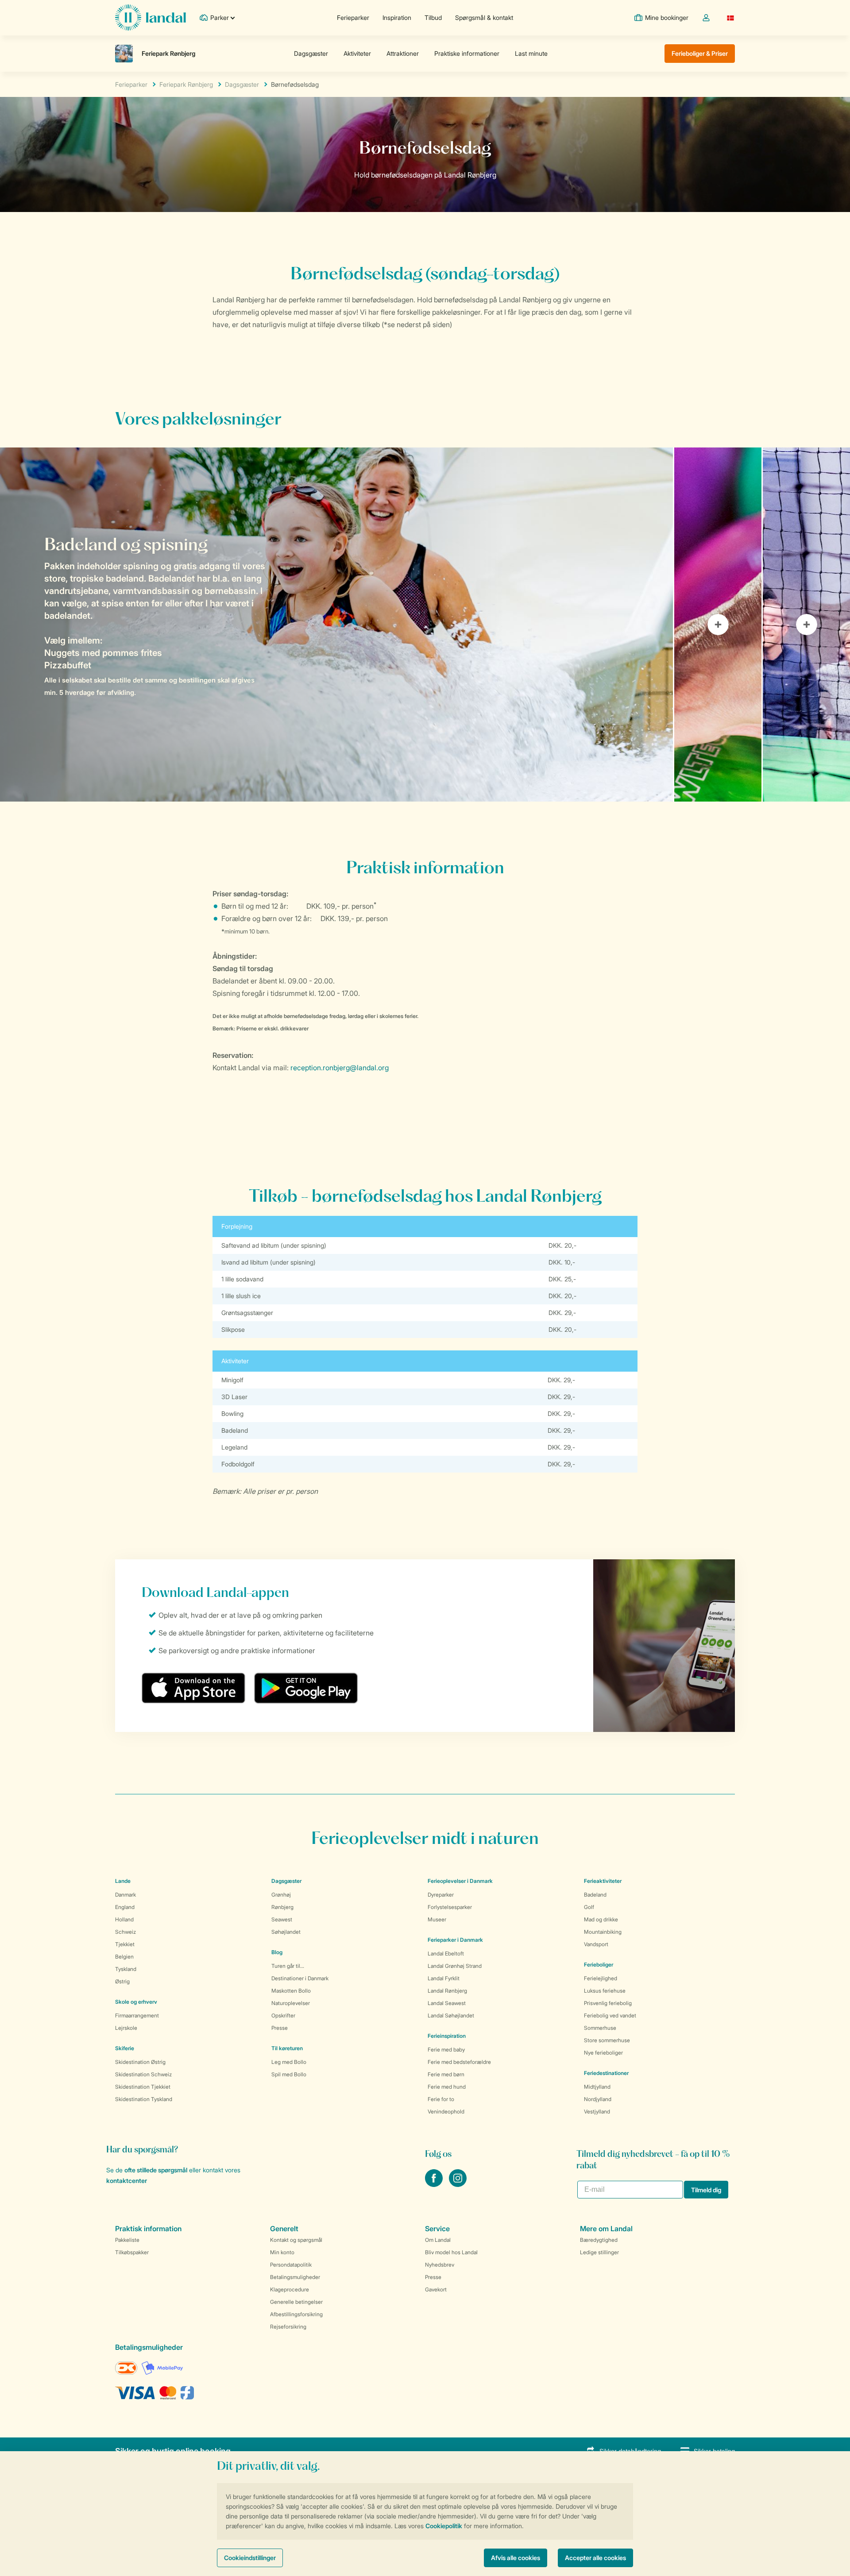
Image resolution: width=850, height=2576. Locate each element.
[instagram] (458, 2184)
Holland (124, 1919)
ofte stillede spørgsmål (156, 2170)
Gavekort (436, 2289)
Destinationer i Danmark (300, 1978)
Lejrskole (126, 2028)
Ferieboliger (599, 1965)
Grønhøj (281, 1895)
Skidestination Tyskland (144, 2099)
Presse (280, 2028)
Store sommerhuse (607, 2040)
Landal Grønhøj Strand (455, 1966)
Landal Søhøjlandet (451, 2015)
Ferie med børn (446, 2074)
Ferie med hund (447, 2087)
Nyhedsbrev (440, 2265)
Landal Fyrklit (444, 1978)
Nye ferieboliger (603, 2053)
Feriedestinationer (606, 2073)
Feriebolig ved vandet (610, 2015)
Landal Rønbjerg (447, 1991)
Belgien (124, 1957)
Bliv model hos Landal (451, 2252)
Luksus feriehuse (605, 1991)
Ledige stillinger (599, 2252)
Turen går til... (288, 1966)
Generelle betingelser (296, 2302)
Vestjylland (597, 2111)
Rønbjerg (282, 1907)
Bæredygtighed (599, 2240)
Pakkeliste (127, 2240)
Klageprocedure (290, 2289)
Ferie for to (441, 2099)
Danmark (126, 1895)
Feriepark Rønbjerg (186, 84)
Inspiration (397, 17)
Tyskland (126, 1969)
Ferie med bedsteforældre (459, 2062)
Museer (437, 1919)
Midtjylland (597, 2087)
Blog (277, 1952)
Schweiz (126, 1932)
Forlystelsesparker (450, 1907)
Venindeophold (446, 2111)
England (125, 1907)
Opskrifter (283, 2015)
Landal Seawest (447, 2003)
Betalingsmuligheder (295, 2277)
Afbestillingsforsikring (296, 2314)
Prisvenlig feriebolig (608, 2003)
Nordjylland (598, 2099)
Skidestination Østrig (140, 2062)
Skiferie (125, 2048)
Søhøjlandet (286, 1932)
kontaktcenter (127, 2181)
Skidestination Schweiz (143, 2074)
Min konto (282, 2252)
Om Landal (438, 2240)
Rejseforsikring (288, 2327)
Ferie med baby (446, 2050)
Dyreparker (441, 1895)
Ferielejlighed (601, 1978)
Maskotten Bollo (291, 1991)
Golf (589, 1907)
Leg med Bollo (289, 2062)
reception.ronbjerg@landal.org (340, 1068)
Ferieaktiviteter (603, 1881)
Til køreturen (287, 2048)
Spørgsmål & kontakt (484, 17)
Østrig (122, 1981)
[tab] (336, 625)
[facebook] (435, 2184)
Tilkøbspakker (132, 2252)
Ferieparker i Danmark (455, 1940)
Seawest (282, 1919)
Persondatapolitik (291, 2265)
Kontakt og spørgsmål (296, 2240)
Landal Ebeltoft (446, 1953)
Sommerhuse (600, 2028)
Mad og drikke (601, 1919)
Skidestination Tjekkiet (143, 2087)
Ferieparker (353, 17)
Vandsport (596, 1944)
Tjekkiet (125, 1944)
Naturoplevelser (291, 2003)
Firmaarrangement (137, 2015)
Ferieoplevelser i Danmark (460, 1881)
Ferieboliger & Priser (700, 53)
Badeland (595, 1895)
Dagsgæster (242, 84)
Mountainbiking (603, 1932)
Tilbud (433, 17)
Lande (123, 1881)
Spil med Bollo (289, 2074)
